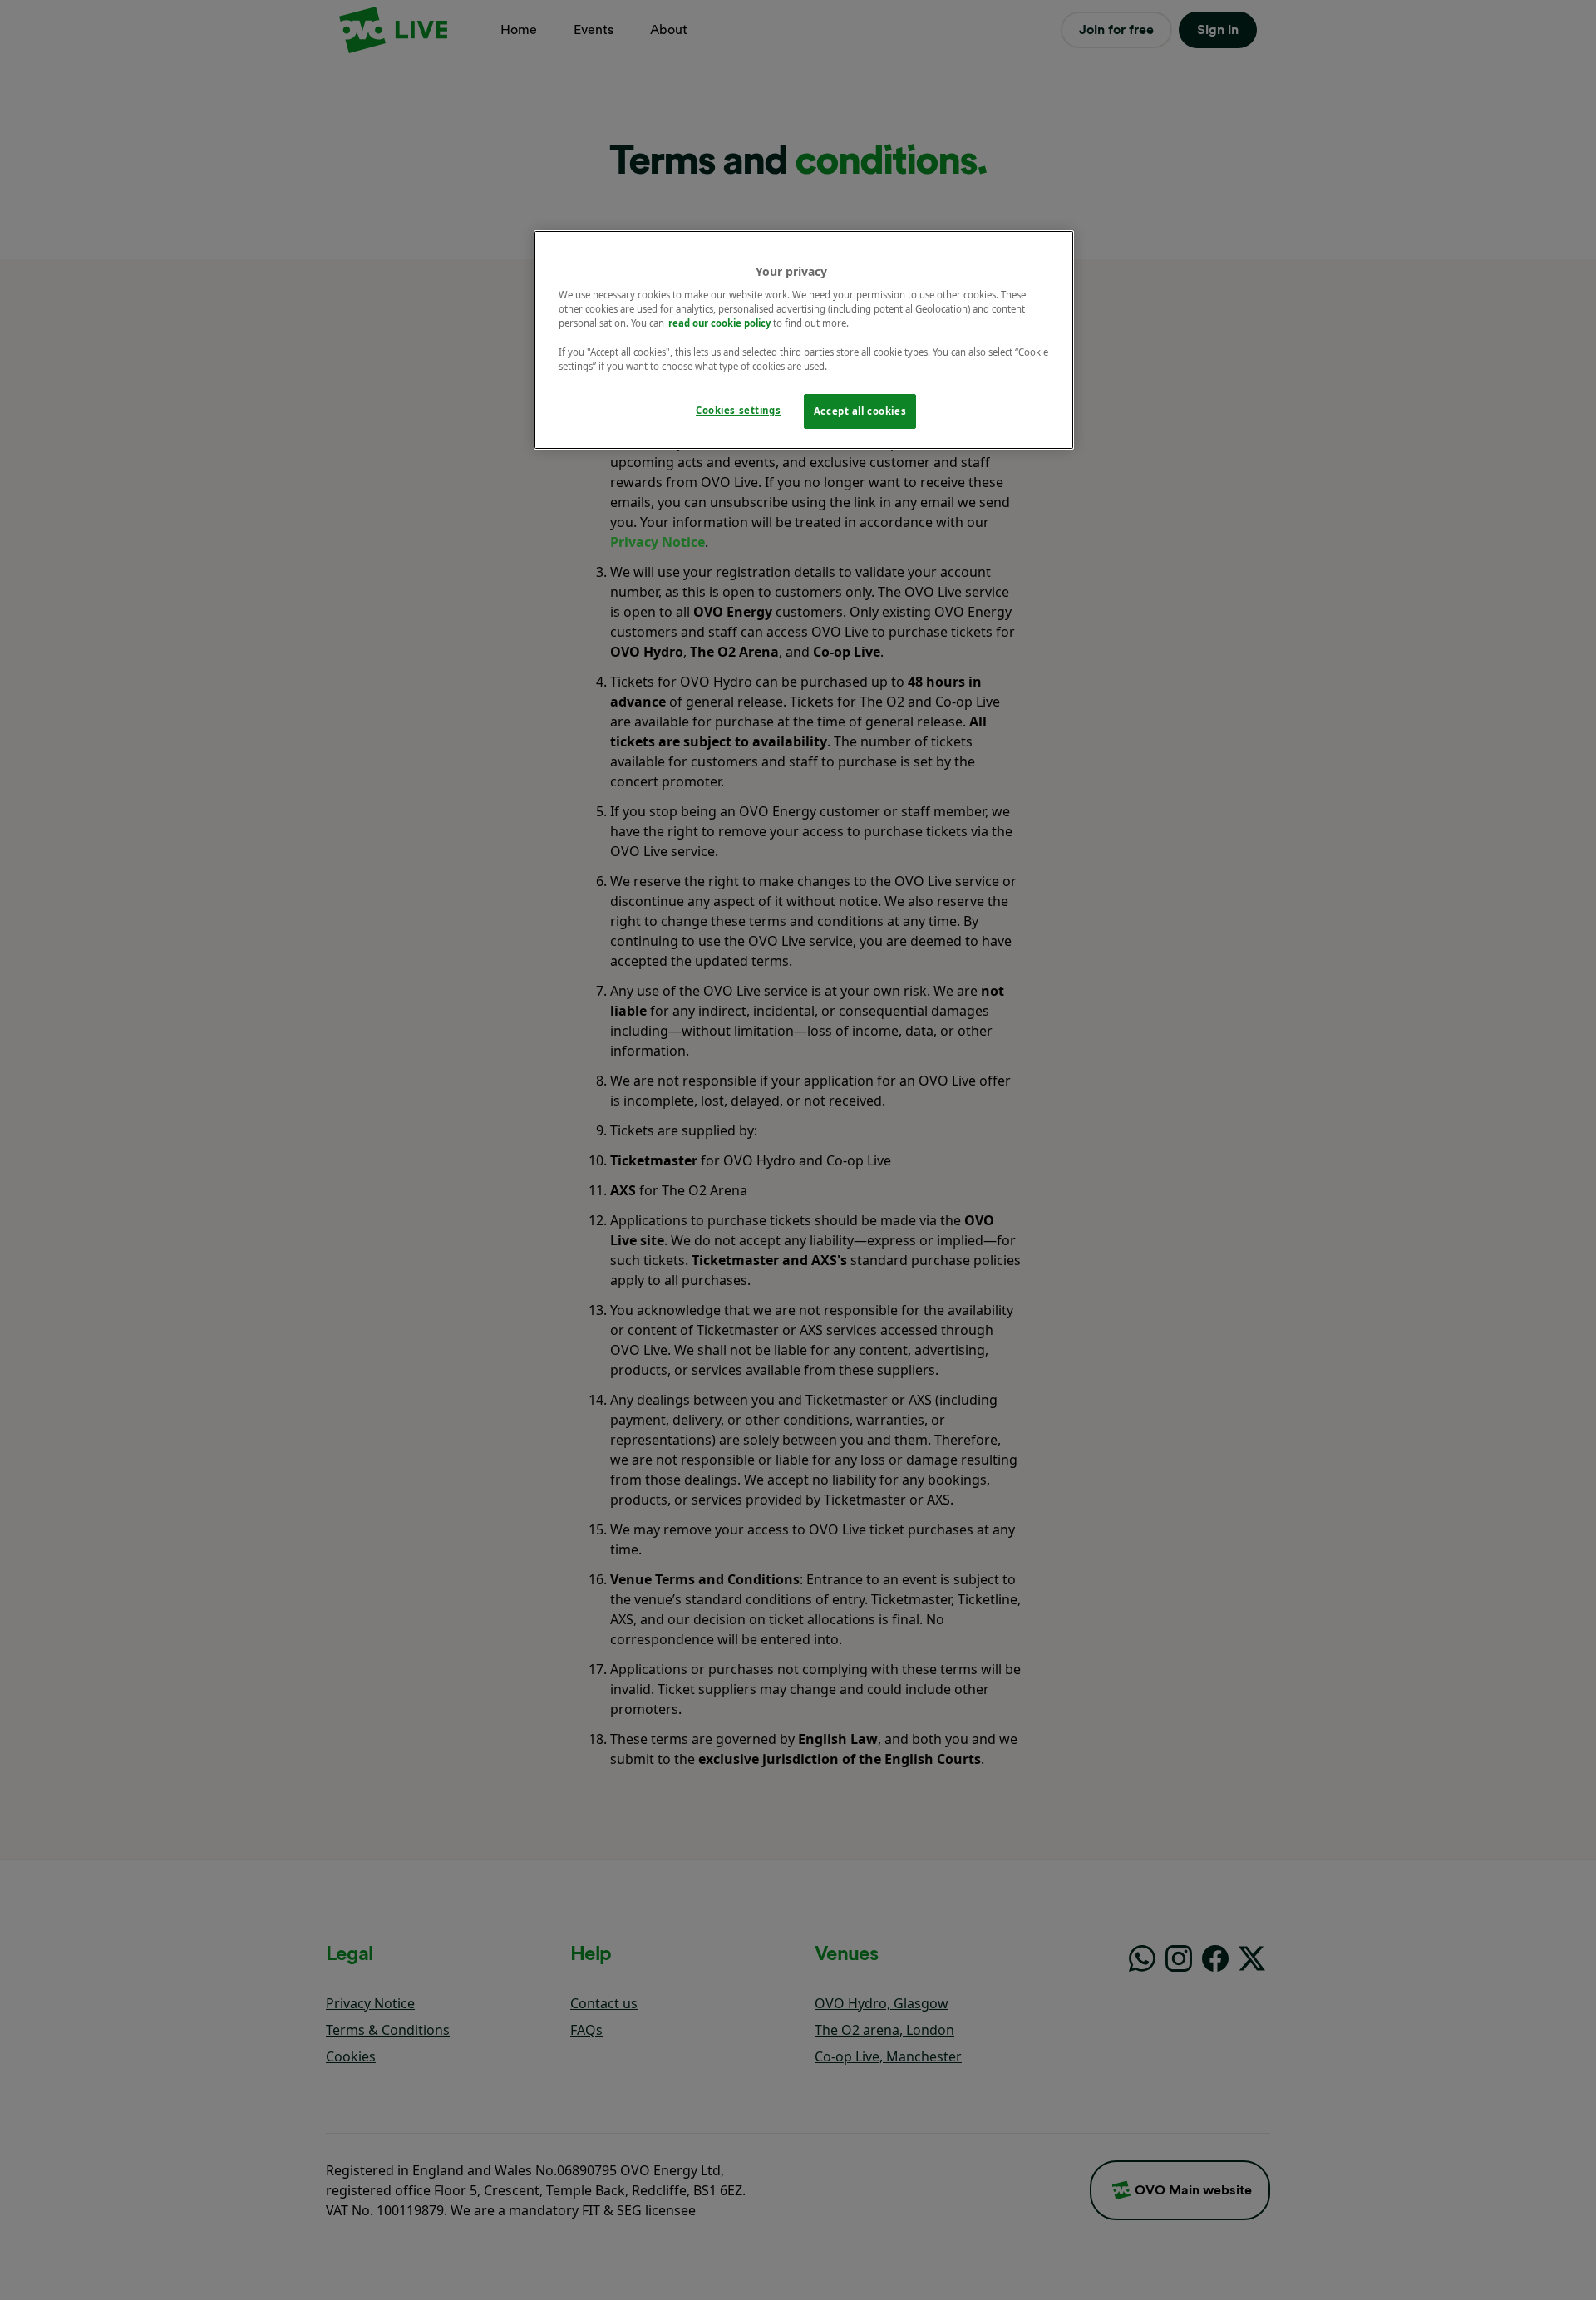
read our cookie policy (719, 323)
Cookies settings (738, 410)
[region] (804, 340)
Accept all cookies (860, 411)
